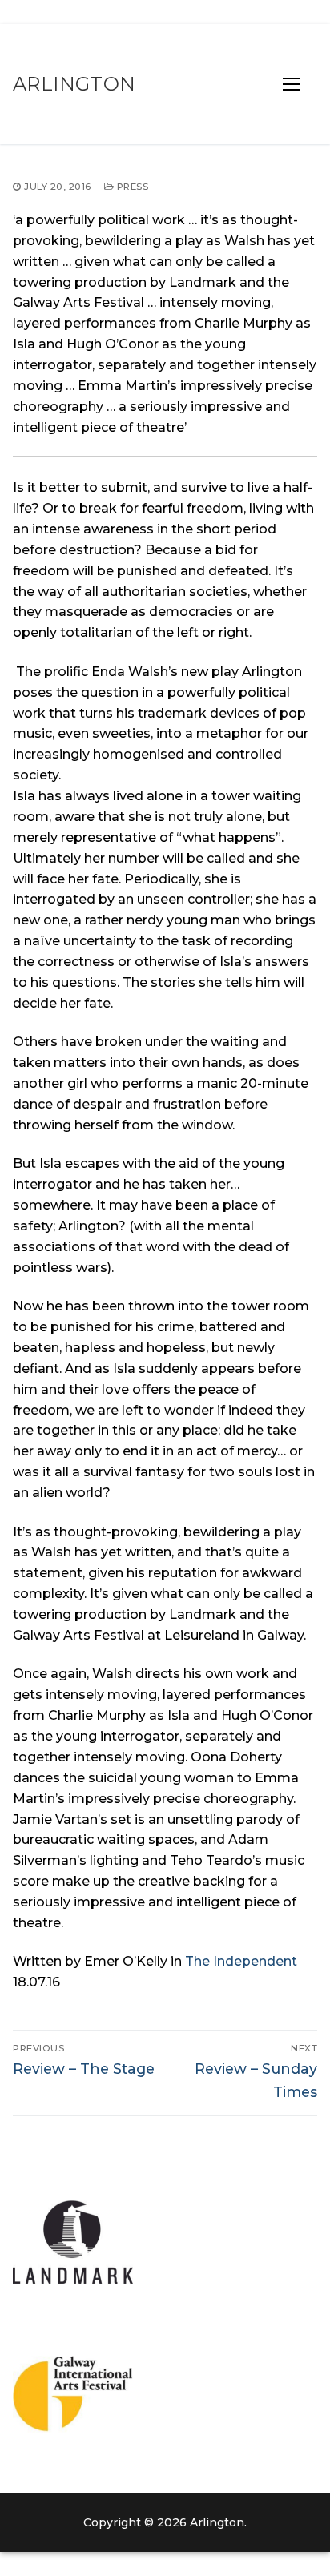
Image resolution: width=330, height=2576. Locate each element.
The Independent (241, 1961)
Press (131, 187)
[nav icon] (292, 84)
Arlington (74, 84)
